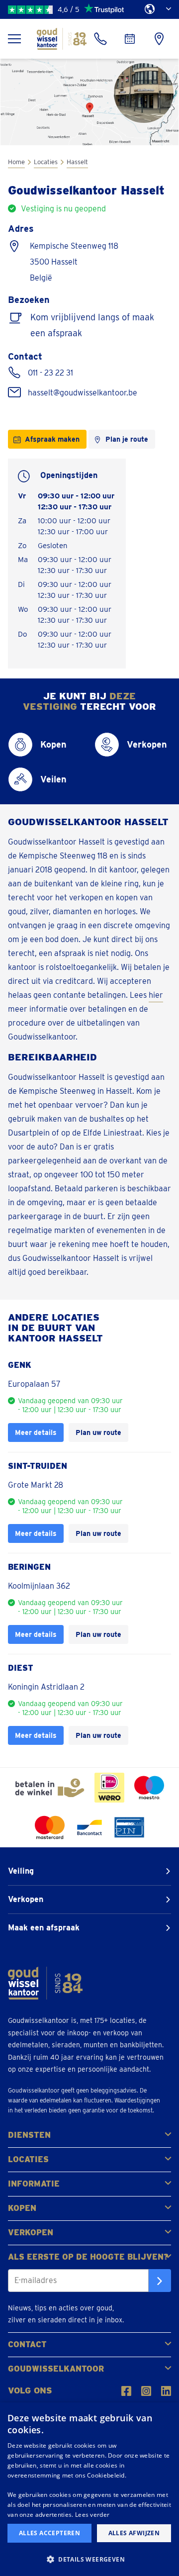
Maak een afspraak (44, 1928)
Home (16, 162)
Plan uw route (98, 1432)
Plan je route (127, 439)
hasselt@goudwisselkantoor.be (83, 393)
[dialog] (89, 2489)
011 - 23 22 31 (50, 373)
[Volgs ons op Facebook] (126, 2391)
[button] (89, 2559)
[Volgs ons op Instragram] (146, 2391)
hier (156, 995)
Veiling (21, 1871)
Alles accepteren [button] (49, 2533)
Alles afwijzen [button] (134, 2533)
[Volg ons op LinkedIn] (166, 2391)
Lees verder (92, 2515)
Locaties (46, 162)
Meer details (36, 1432)
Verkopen (26, 1899)
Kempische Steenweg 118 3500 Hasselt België (74, 262)
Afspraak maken (52, 439)
